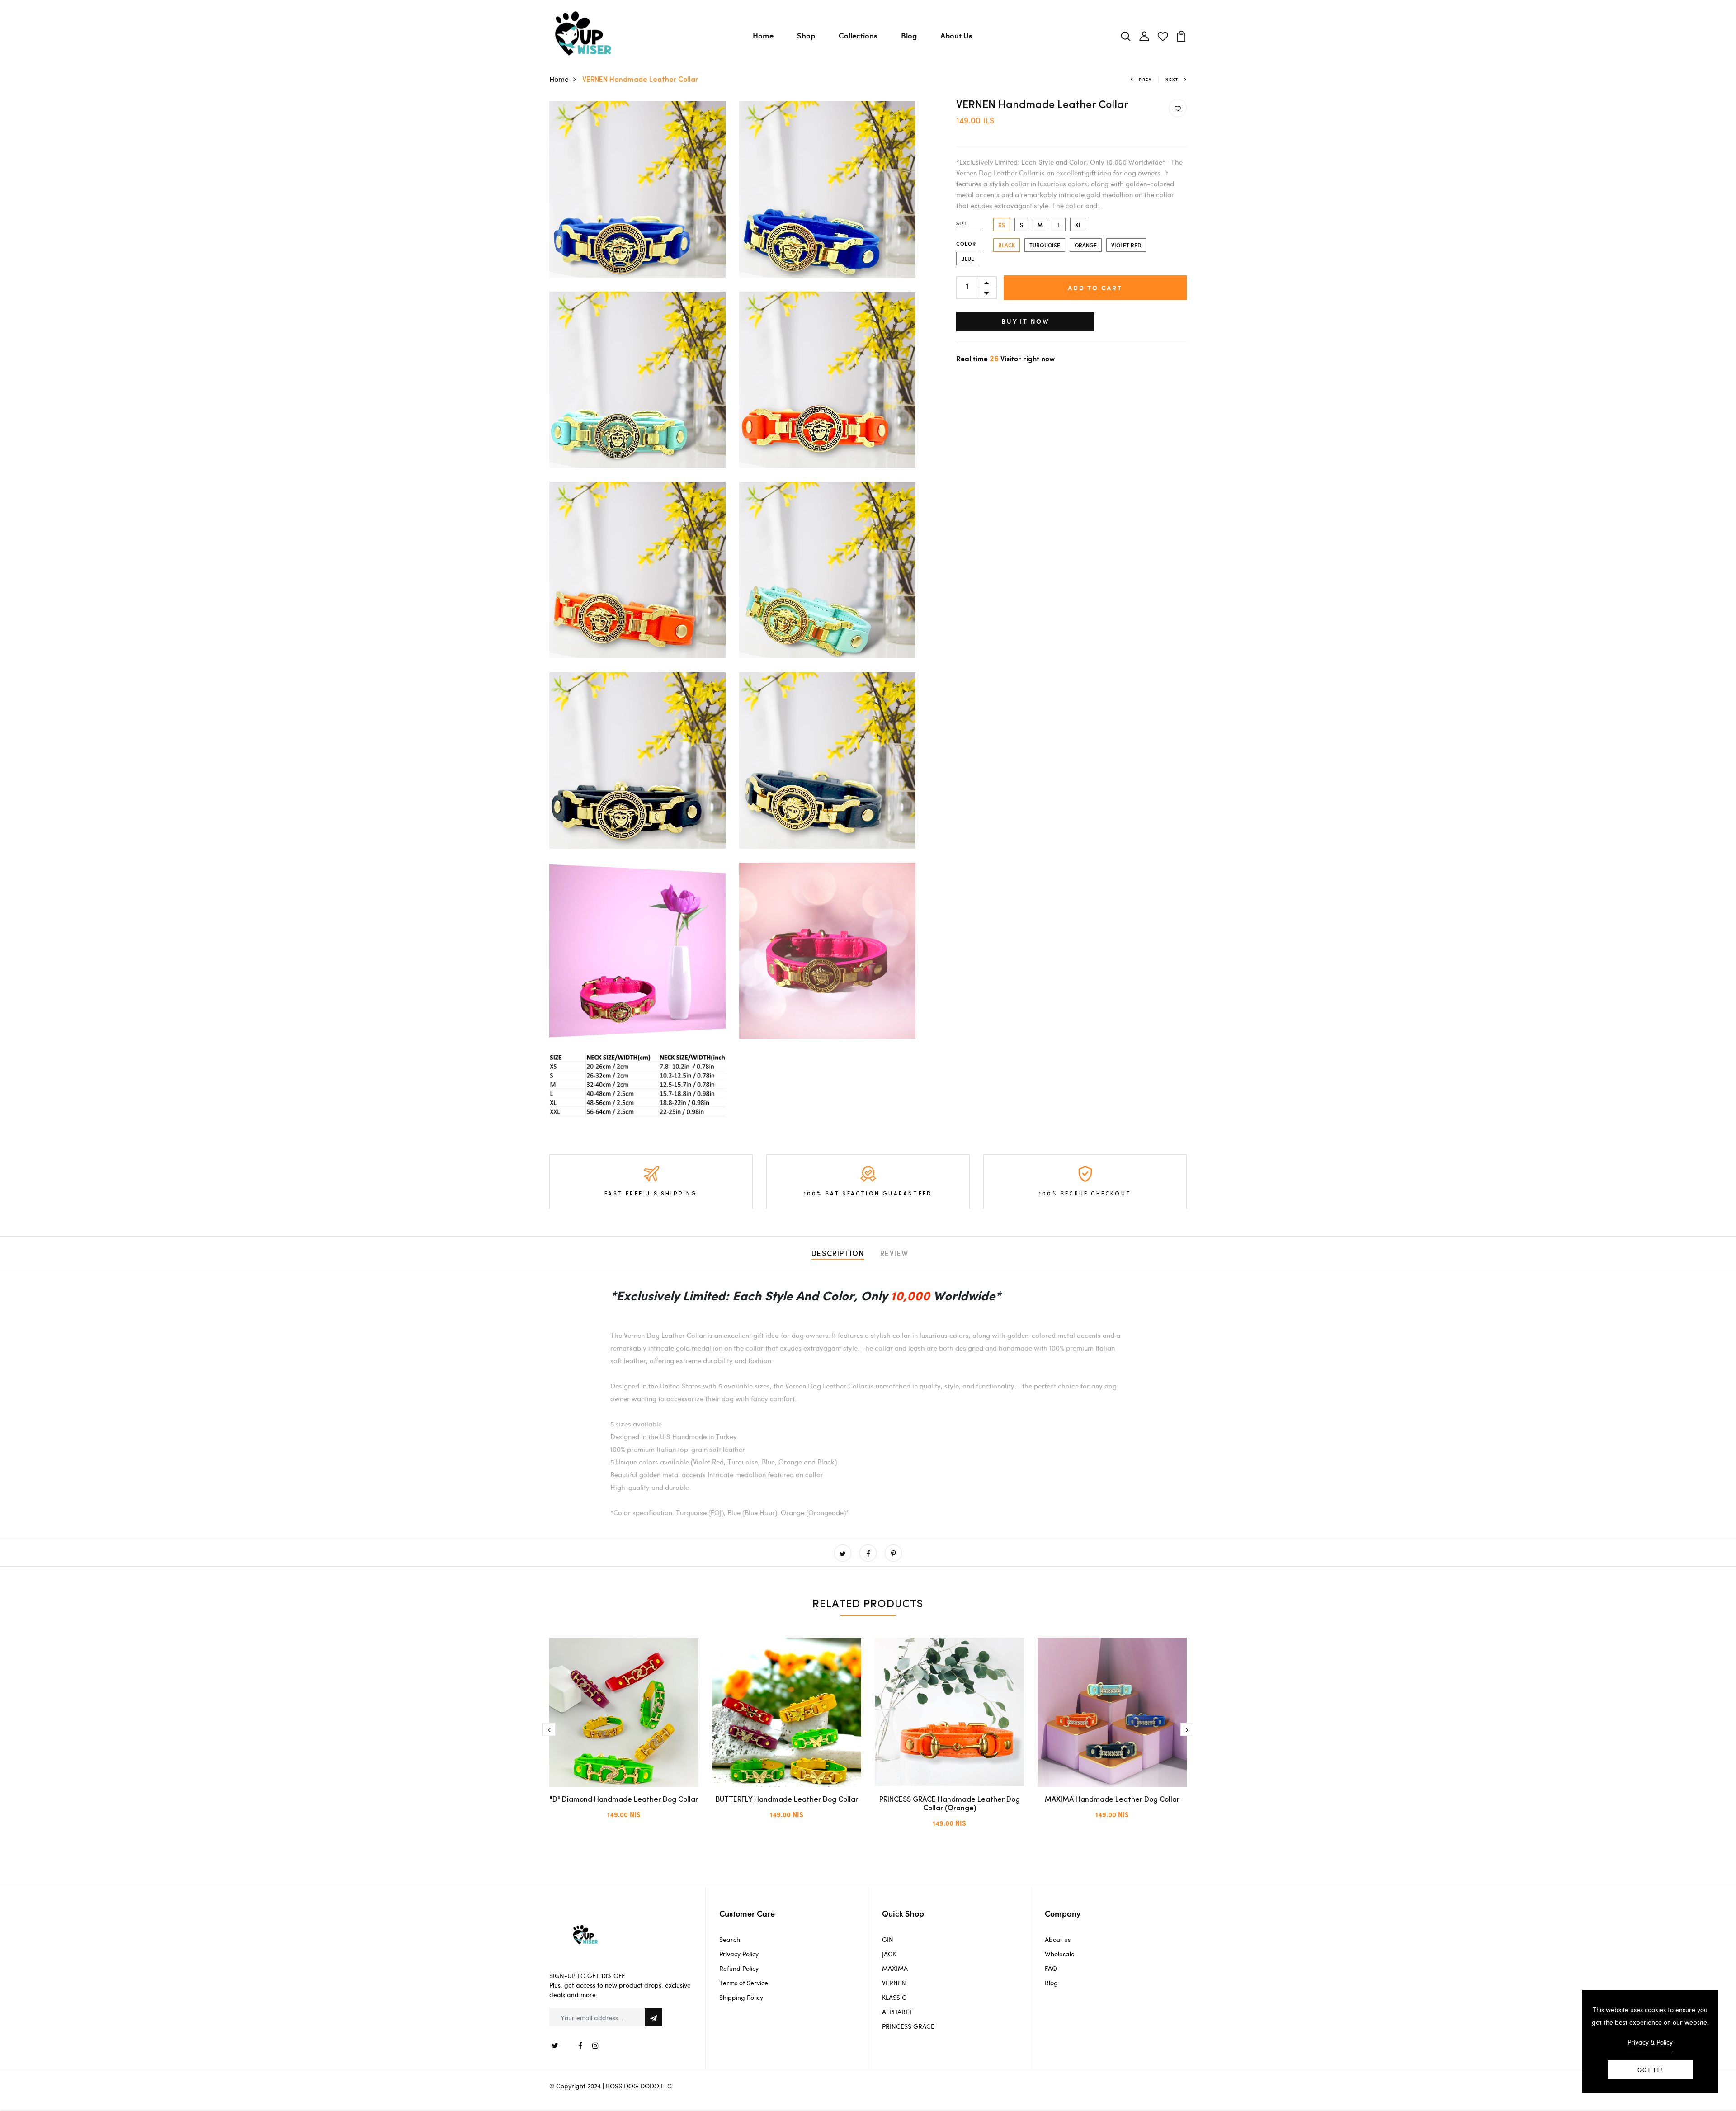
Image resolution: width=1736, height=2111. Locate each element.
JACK (889, 1929)
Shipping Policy (741, 1972)
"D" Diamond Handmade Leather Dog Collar (624, 1800)
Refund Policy (739, 1943)
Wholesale (1060, 1929)
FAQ (1051, 1943)
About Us (956, 35)
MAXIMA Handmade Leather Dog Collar (1112, 1800)
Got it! (1650, 2070)
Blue (968, 259)
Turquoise (1045, 245)
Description (838, 1254)
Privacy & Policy (1650, 2042)
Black (1007, 245)
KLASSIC (894, 1972)
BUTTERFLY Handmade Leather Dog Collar (787, 1800)
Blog (909, 35)
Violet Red (1126, 245)
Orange (1086, 245)
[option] (624, 1736)
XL (1078, 225)
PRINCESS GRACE (908, 2001)
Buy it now (1025, 321)
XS (1002, 225)
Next (1172, 79)
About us (1058, 1914)
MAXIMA (895, 1943)
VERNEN (894, 1958)
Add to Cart (1095, 288)
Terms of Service (744, 1958)
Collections (858, 35)
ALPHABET (897, 1986)
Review (895, 1254)
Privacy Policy (739, 1929)
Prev (1145, 79)
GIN (888, 1914)
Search (730, 1914)
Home (763, 35)
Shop (806, 35)
